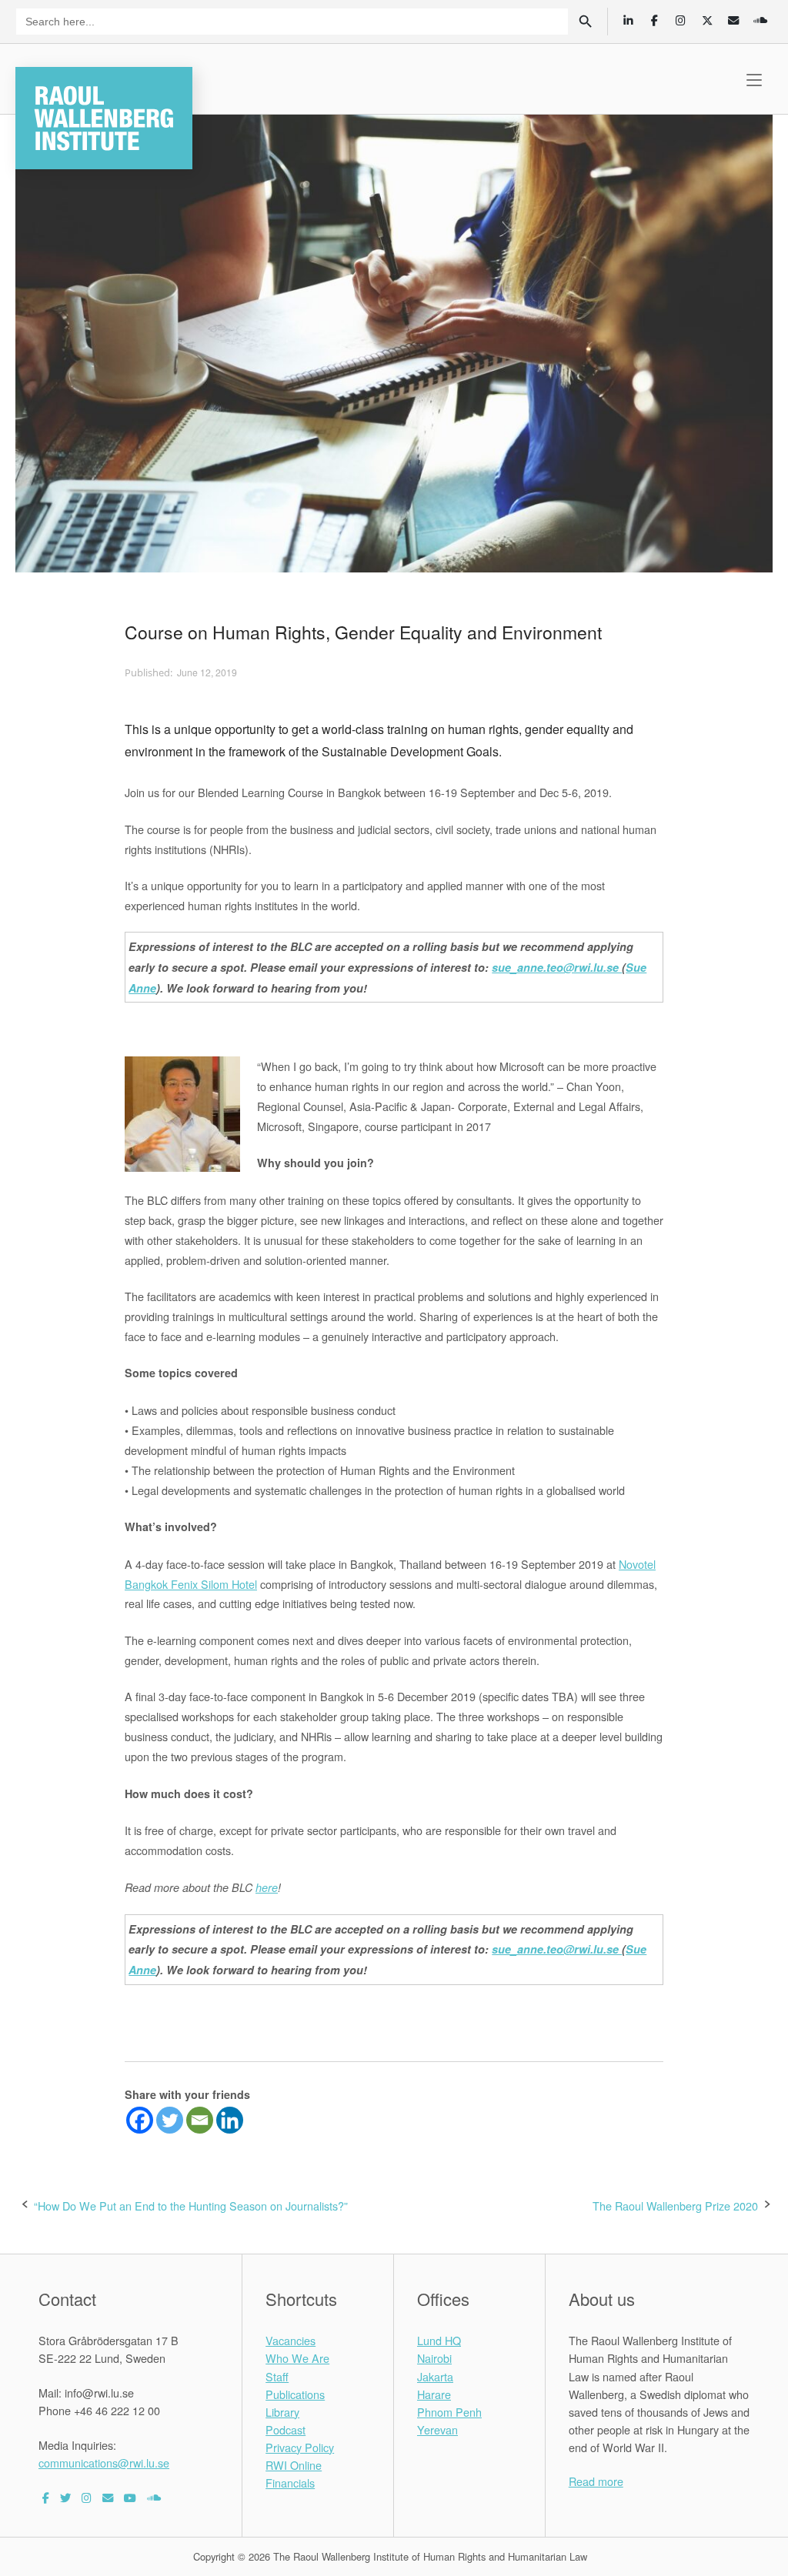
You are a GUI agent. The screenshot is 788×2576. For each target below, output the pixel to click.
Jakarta (435, 2376)
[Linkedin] (230, 2120)
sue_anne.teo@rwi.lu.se (557, 967)
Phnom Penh (449, 2412)
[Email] (200, 2120)
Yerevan (437, 2429)
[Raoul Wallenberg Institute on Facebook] (46, 2497)
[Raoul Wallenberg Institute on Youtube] (130, 2497)
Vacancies (290, 2340)
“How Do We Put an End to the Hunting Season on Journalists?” (191, 2206)
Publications (295, 2394)
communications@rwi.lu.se (104, 2463)
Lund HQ (439, 2340)
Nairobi (434, 2358)
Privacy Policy (300, 2447)
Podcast (285, 2429)
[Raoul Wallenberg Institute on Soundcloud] (154, 2497)
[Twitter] (170, 2120)
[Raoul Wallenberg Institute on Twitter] (65, 2497)
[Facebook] (140, 2120)
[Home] (104, 116)
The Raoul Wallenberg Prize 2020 (675, 2206)
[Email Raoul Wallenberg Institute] (108, 2497)
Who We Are (297, 2358)
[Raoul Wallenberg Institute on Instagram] (87, 2497)
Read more (596, 2481)
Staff (277, 2376)
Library (282, 2412)
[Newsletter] (734, 20)
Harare (434, 2394)
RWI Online (294, 2465)
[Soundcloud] (760, 20)
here (267, 1887)
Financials (290, 2483)
